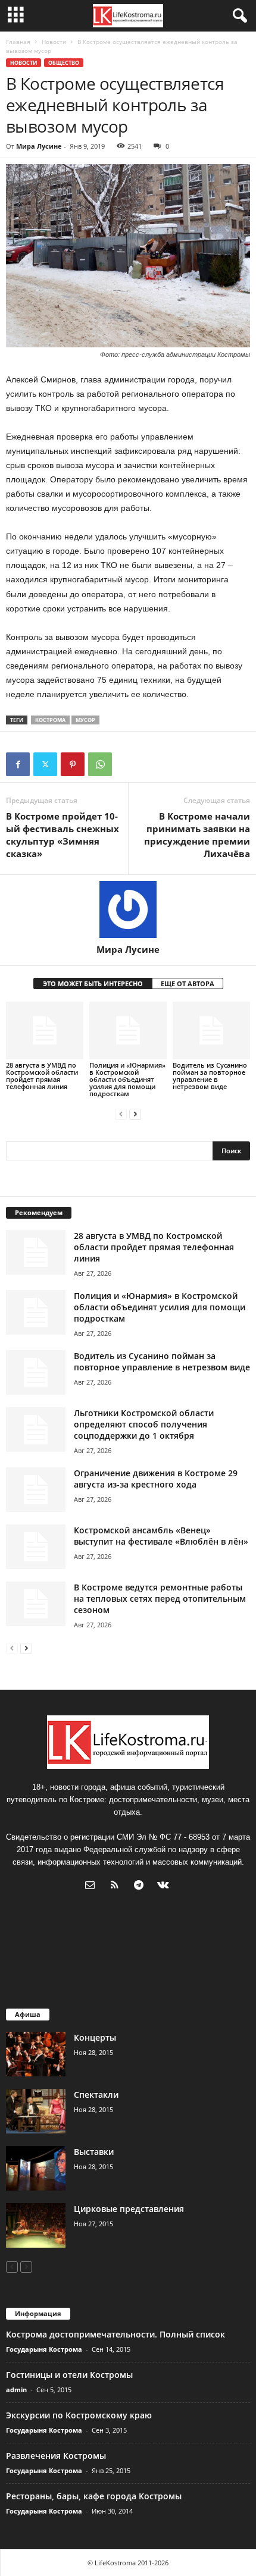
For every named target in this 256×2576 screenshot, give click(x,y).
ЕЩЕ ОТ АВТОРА (188, 983)
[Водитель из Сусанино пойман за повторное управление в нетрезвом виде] (211, 1030)
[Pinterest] (73, 764)
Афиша (28, 2014)
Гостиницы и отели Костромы (69, 2375)
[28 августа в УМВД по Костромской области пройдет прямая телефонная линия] (45, 1030)
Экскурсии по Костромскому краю (79, 2415)
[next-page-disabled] (26, 2266)
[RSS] (117, 1886)
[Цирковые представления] (36, 2225)
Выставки (94, 2152)
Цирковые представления (129, 2209)
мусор (85, 720)
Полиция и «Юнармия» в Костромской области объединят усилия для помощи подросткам (127, 1079)
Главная (18, 42)
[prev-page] (121, 1114)
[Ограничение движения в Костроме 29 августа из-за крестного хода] (36, 1490)
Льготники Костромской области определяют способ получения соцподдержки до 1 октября (144, 1424)
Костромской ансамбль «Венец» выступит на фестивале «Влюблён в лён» (161, 1536)
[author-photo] (128, 909)
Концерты (95, 2037)
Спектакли (96, 2095)
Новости (54, 42)
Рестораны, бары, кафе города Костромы (94, 2496)
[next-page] (135, 1114)
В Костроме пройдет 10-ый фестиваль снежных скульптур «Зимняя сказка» (63, 835)
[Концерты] (36, 2054)
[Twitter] (45, 764)
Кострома (50, 720)
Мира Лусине (39, 146)
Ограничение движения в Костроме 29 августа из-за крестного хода (156, 1479)
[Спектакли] (36, 2111)
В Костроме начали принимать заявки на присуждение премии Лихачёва (197, 835)
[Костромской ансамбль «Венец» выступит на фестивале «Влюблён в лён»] (36, 1547)
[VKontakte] (165, 1886)
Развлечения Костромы (56, 2456)
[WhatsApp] (100, 764)
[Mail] (93, 1886)
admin (16, 2390)
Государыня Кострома (44, 2349)
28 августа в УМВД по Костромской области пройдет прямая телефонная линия (42, 1076)
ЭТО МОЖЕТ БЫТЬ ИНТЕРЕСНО (93, 983)
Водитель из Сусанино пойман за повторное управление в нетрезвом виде (210, 1076)
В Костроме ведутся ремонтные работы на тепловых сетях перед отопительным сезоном (160, 1598)
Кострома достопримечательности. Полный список (115, 2334)
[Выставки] (36, 2168)
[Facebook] (18, 764)
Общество (64, 63)
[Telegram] (141, 1886)
